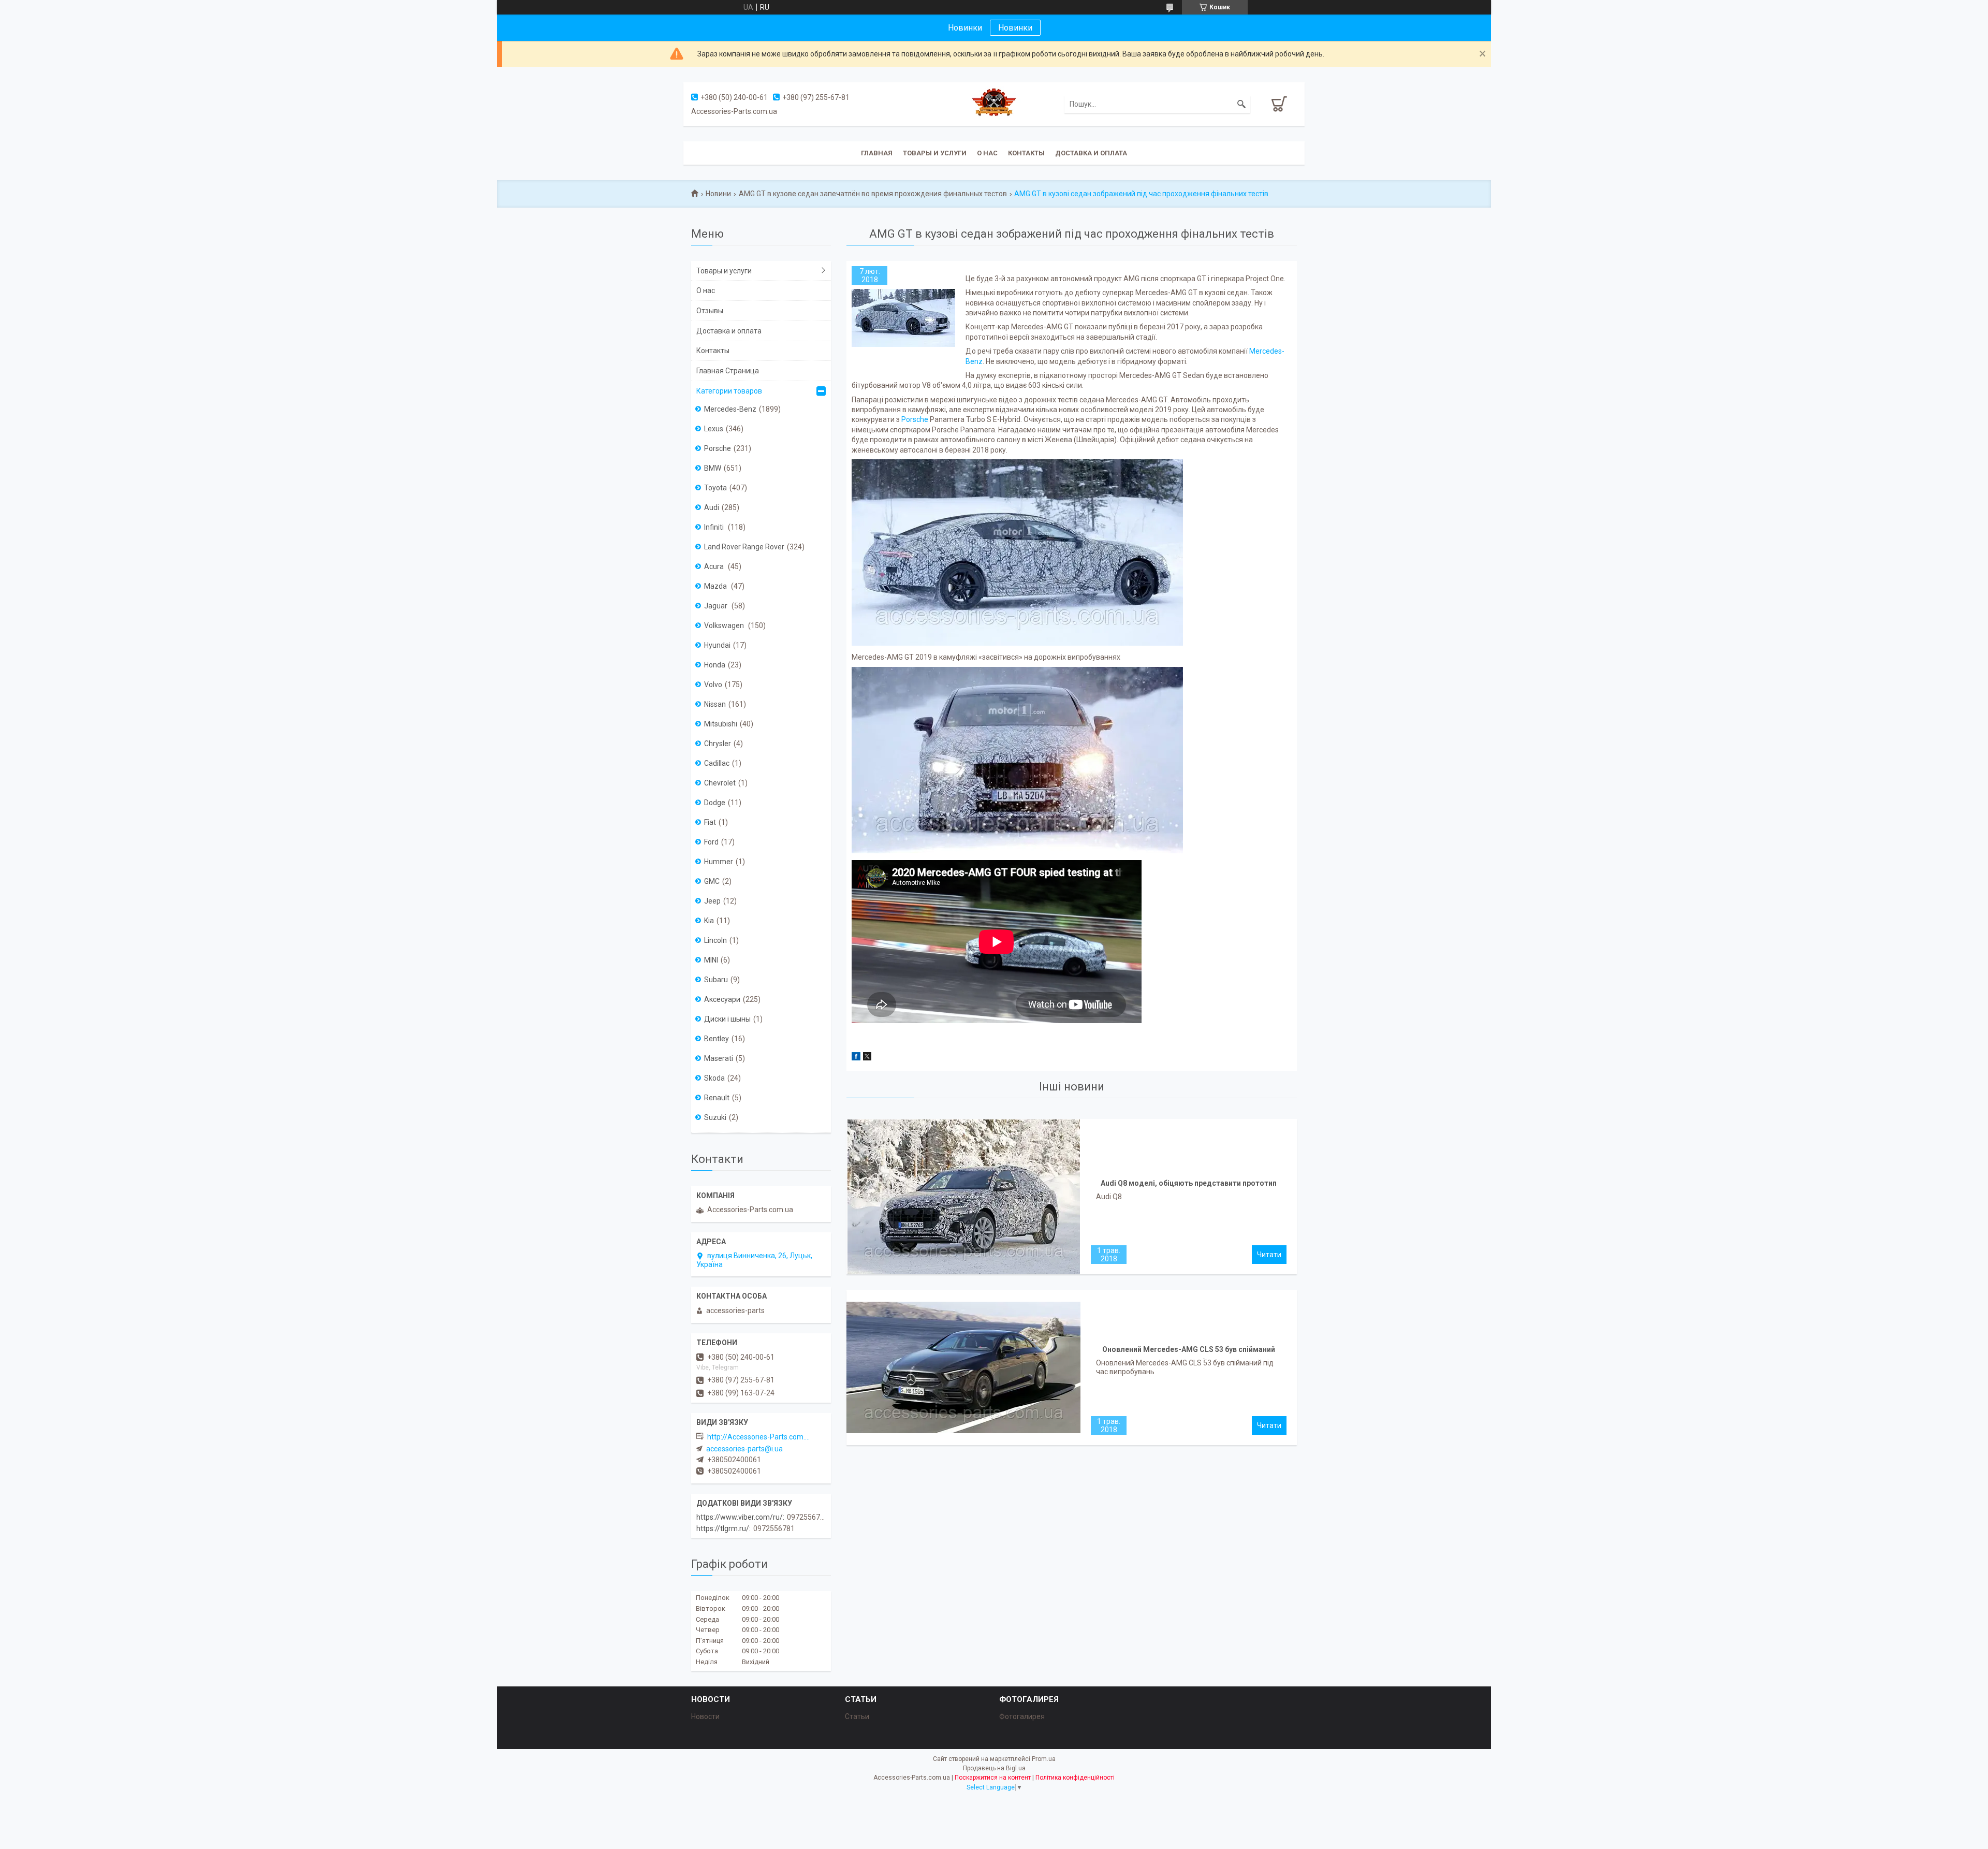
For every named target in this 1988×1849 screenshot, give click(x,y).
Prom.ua (1044, 1759)
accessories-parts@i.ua (744, 1449)
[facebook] (856, 1058)
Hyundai (717, 645)
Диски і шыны (727, 1019)
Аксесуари (722, 999)
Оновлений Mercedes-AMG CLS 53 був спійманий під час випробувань (1189, 1352)
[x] (867, 1058)
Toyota (715, 488)
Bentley (717, 1039)
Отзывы (710, 311)
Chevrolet (720, 783)
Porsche (915, 419)
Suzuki (715, 1117)
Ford (711, 842)
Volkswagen (725, 625)
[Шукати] (1241, 104)
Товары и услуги (935, 153)
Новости (705, 1716)
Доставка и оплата (1091, 153)
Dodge (715, 803)
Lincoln (715, 940)
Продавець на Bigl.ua (994, 1768)
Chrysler (718, 744)
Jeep (712, 901)
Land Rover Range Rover (744, 547)
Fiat (710, 822)
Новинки (1015, 28)
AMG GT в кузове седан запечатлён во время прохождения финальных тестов (873, 194)
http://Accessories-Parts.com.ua (759, 1437)
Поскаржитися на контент (993, 1778)
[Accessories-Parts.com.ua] (994, 104)
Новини (718, 194)
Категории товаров (729, 391)
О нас (987, 153)
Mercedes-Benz (730, 409)
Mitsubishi (721, 724)
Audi (712, 507)
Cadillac (717, 763)
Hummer (719, 862)
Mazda (716, 586)
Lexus (714, 429)
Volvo (713, 685)
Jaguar (717, 606)
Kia (709, 921)
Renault (717, 1098)
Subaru (716, 980)
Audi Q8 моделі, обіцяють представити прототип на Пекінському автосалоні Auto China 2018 (1189, 1186)
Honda (715, 665)
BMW (713, 468)
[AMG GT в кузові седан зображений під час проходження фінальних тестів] (903, 318)
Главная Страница (728, 371)
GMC (712, 881)
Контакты (1026, 153)
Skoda (714, 1078)
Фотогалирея (1022, 1716)
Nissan (715, 704)
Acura (715, 566)
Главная (877, 153)
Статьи (857, 1716)
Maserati (719, 1058)
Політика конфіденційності (1075, 1778)
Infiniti (715, 527)
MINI (711, 960)
